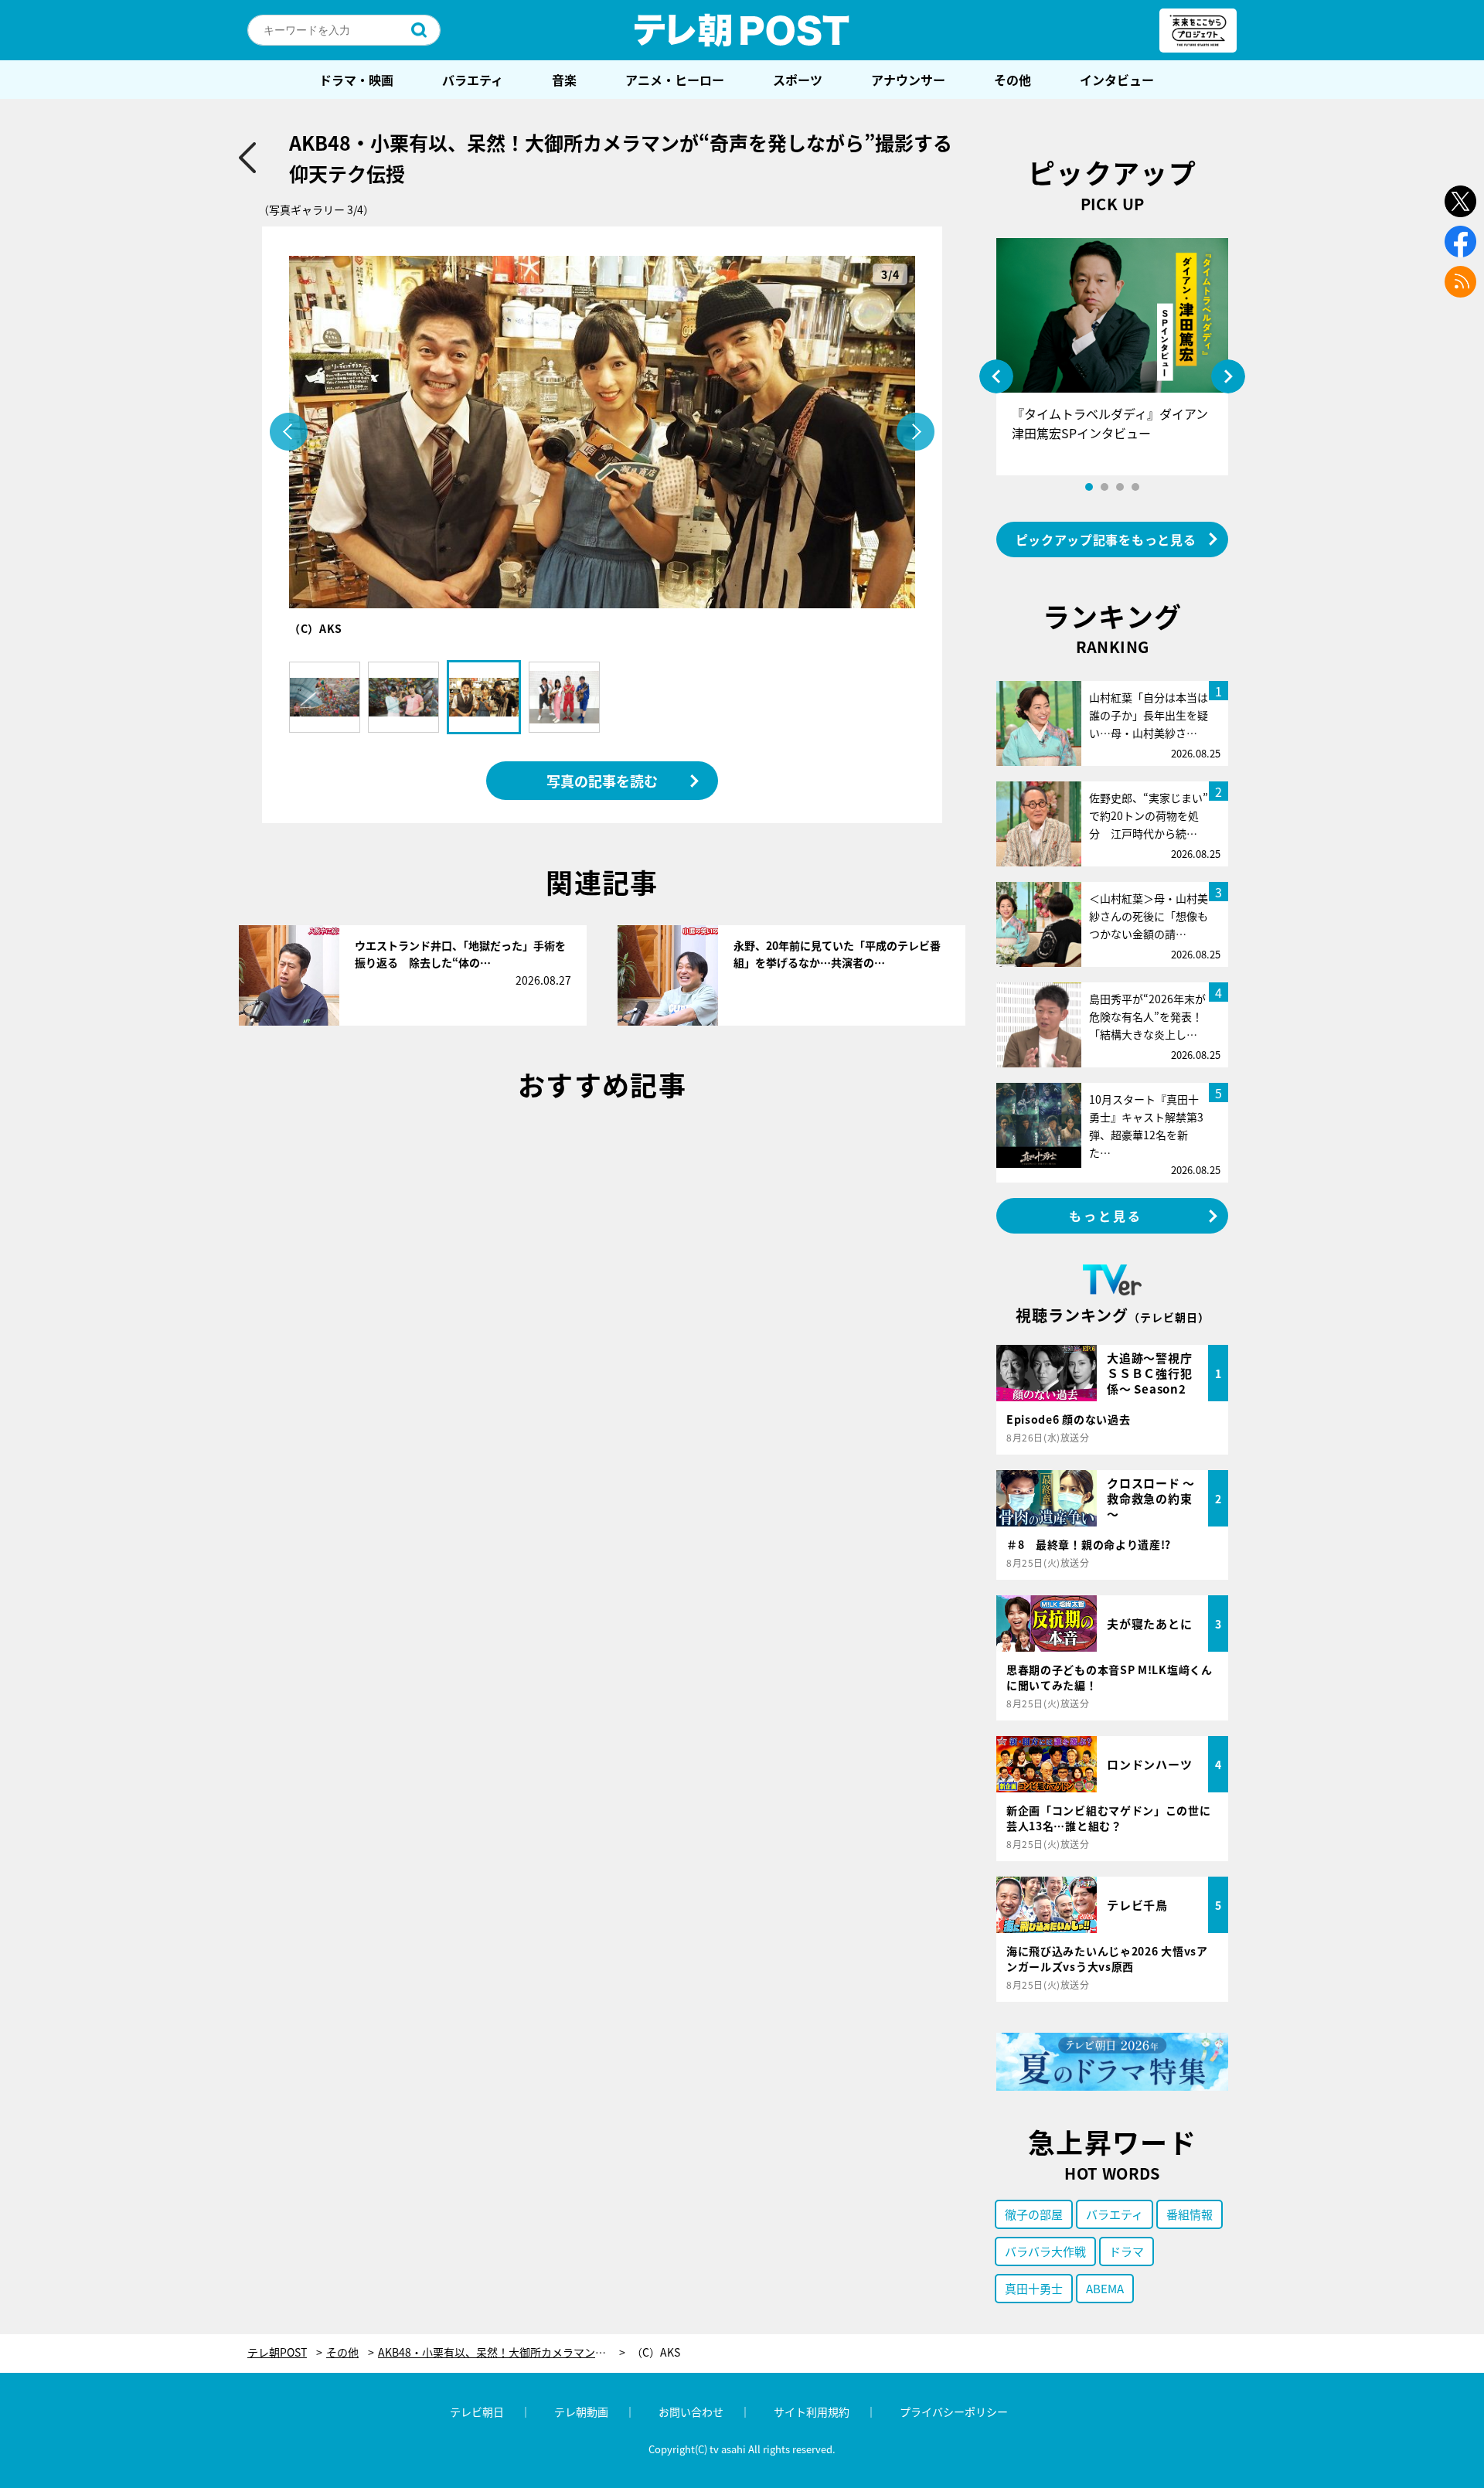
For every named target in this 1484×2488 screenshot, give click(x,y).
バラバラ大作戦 (1045, 2251)
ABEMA (1105, 2288)
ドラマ (1127, 2251)
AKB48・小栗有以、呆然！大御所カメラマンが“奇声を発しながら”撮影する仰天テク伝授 (502, 2352)
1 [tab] (1089, 487)
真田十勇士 (1034, 2288)
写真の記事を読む (602, 781)
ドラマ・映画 (356, 80)
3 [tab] (1120, 487)
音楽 (564, 80)
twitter (1460, 201)
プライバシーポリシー (954, 2411)
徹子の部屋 (1034, 2214)
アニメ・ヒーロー (675, 80)
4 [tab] (1135, 487)
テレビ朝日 (477, 2411)
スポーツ (798, 80)
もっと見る (1106, 1216)
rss (1460, 282)
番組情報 (1190, 2214)
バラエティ (473, 80)
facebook (1460, 242)
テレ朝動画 (581, 2411)
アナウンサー (908, 80)
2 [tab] (1104, 487)
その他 (1013, 80)
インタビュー (1117, 80)
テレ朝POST (742, 30)
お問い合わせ (691, 2411)
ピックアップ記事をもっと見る (1106, 539)
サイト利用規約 (812, 2411)
